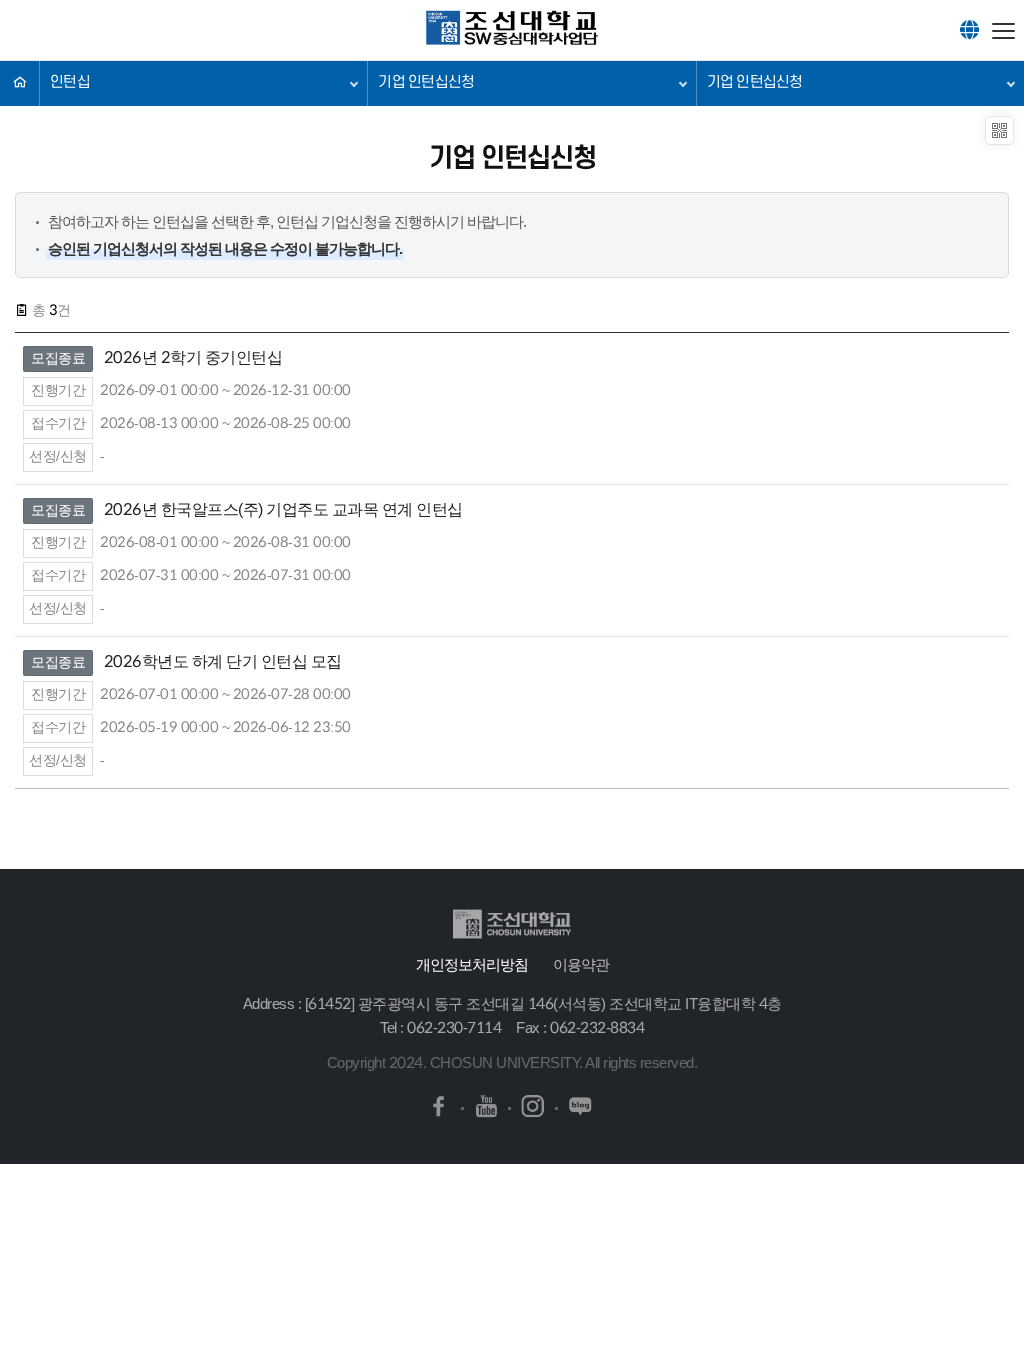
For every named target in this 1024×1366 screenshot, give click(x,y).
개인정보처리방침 (472, 964)
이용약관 (581, 964)
